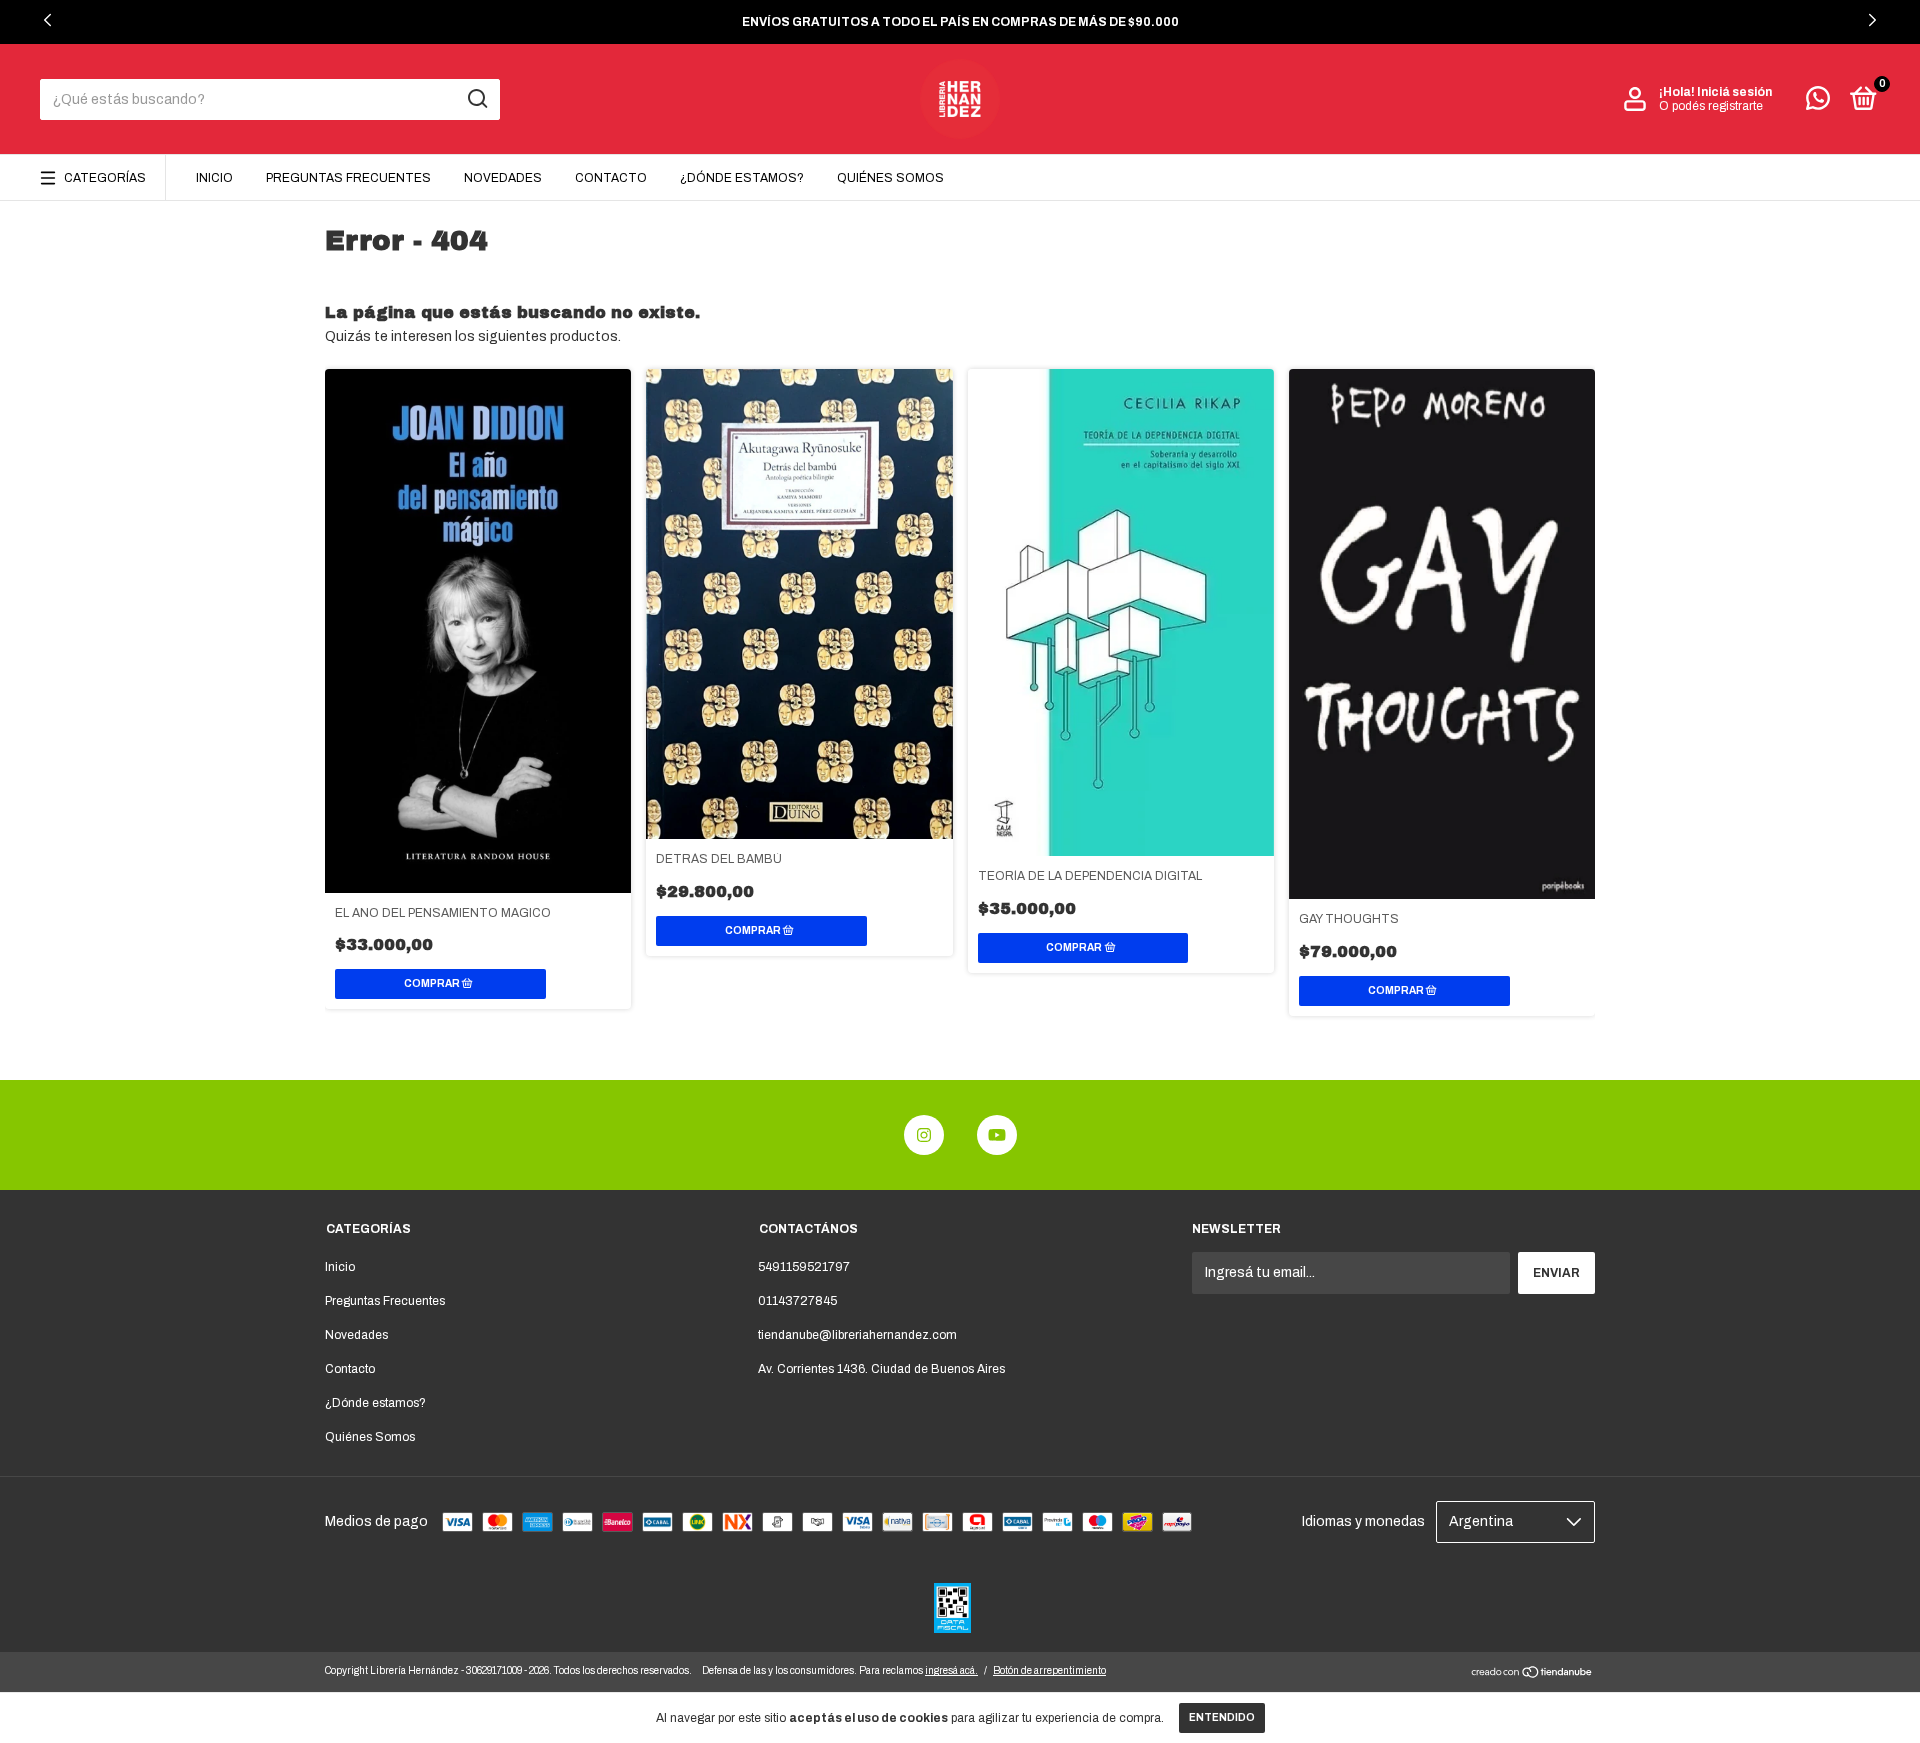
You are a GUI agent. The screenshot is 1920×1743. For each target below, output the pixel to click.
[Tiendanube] (1532, 1674)
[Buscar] (476, 99)
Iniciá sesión (1734, 92)
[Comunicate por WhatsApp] (1818, 103)
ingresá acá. (951, 1670)
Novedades (503, 178)
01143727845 (797, 1301)
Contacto (611, 178)
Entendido (1222, 1717)
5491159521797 (804, 1267)
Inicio (214, 178)
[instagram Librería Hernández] (924, 1135)
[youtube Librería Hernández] (997, 1135)
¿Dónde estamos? (742, 178)
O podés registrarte (1711, 106)
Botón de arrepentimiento (1049, 1670)
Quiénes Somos (890, 178)
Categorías (105, 178)
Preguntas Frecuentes (348, 178)
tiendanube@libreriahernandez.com (857, 1335)
